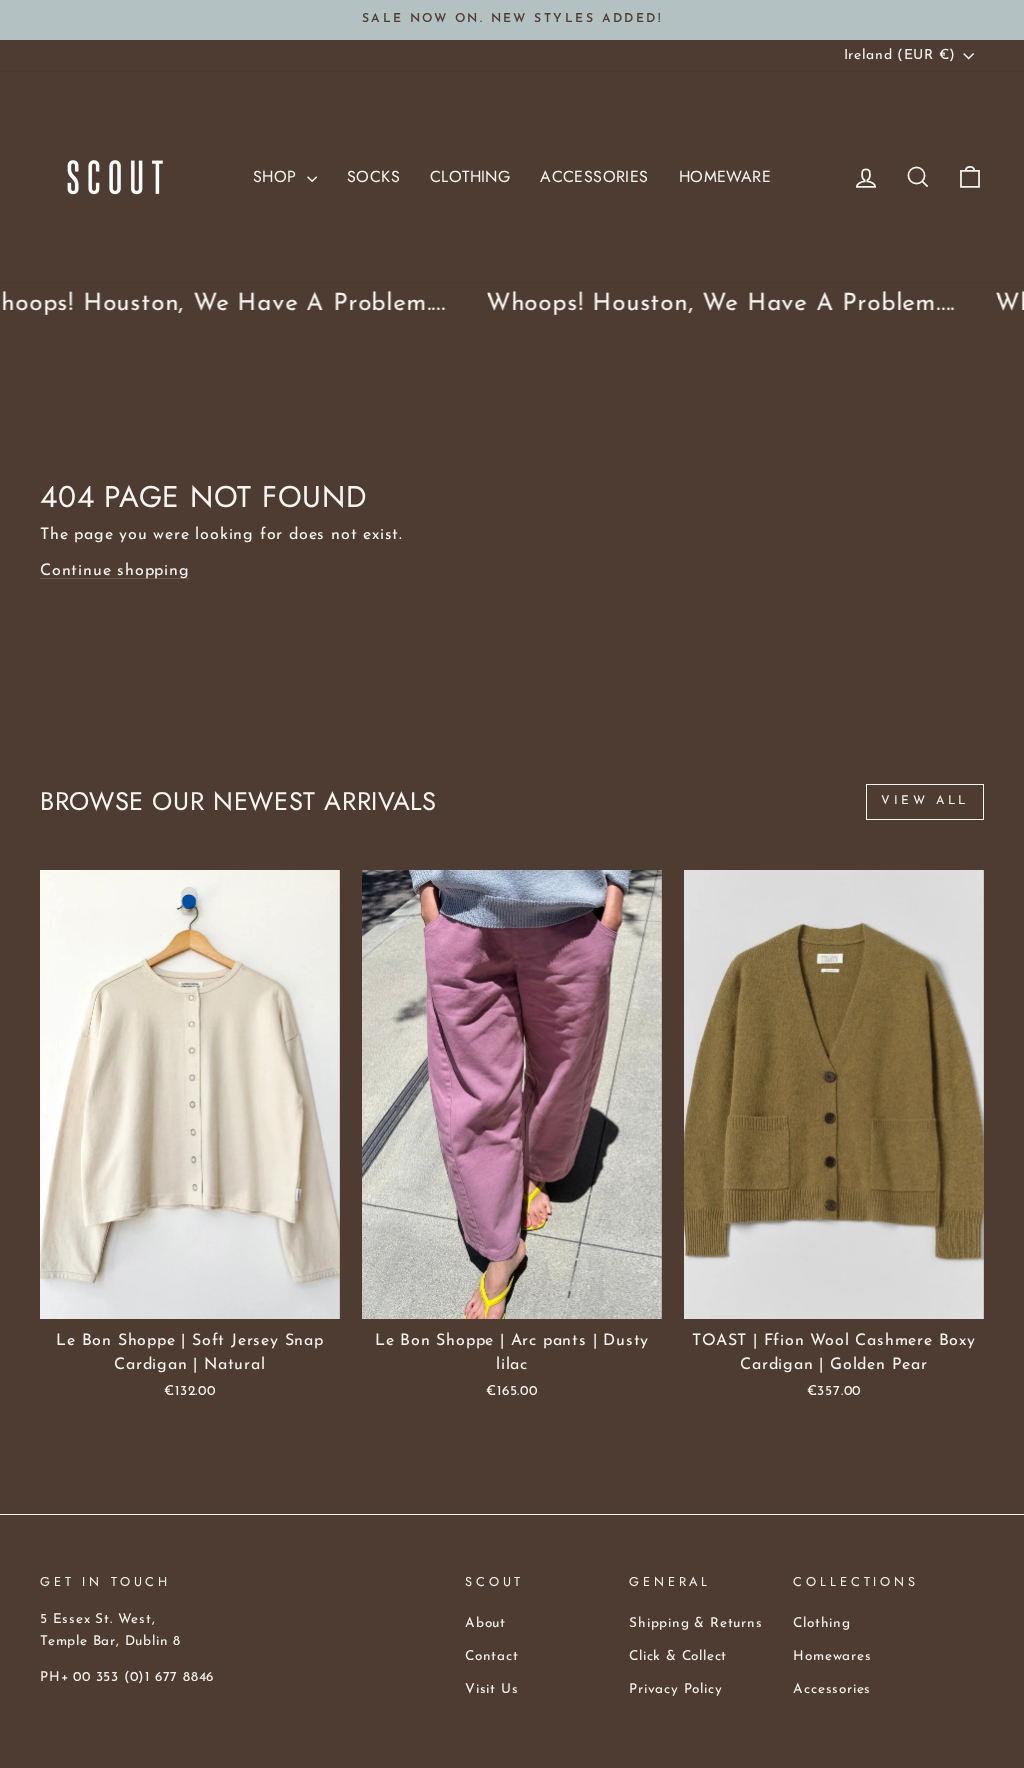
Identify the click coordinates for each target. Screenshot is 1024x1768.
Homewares (832, 1656)
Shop (277, 176)
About (485, 1623)
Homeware (725, 176)
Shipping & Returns (695, 1623)
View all (925, 801)
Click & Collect (678, 1656)
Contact (492, 1656)
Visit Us (491, 1689)
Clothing (470, 176)
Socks (373, 176)
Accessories (594, 176)
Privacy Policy (675, 1689)
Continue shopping (115, 571)
